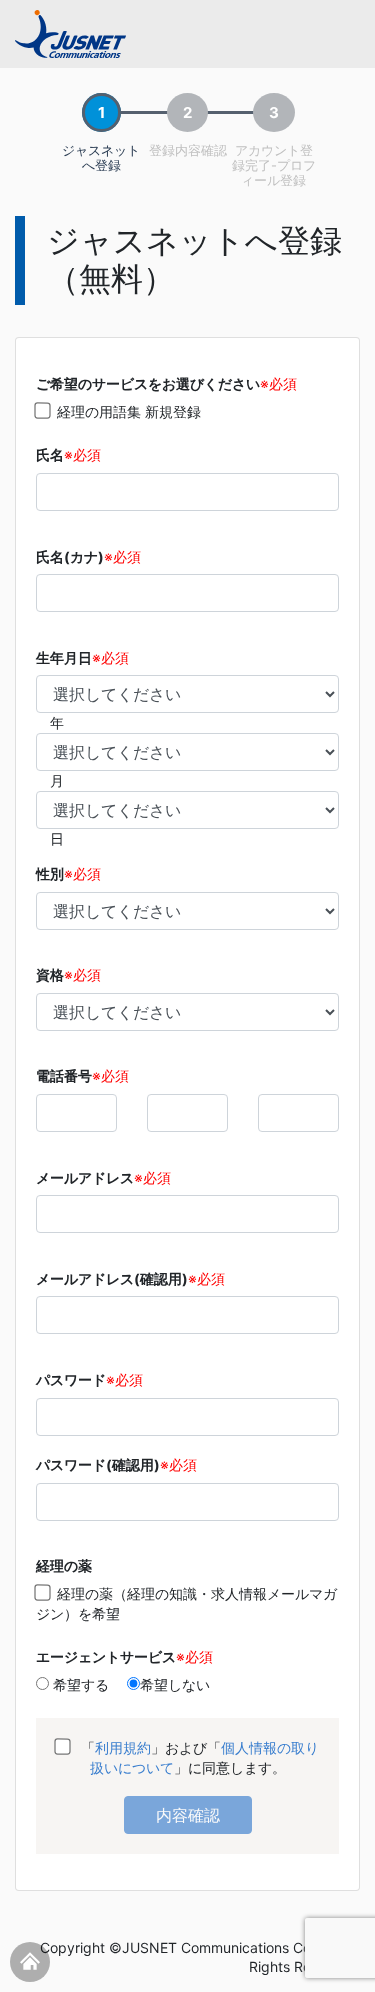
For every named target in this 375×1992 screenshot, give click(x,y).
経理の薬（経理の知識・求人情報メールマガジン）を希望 (186, 1603)
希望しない (175, 1684)
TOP (30, 1962)
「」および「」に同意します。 (198, 1757)
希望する (79, 1684)
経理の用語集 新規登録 (129, 411)
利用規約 (123, 1747)
